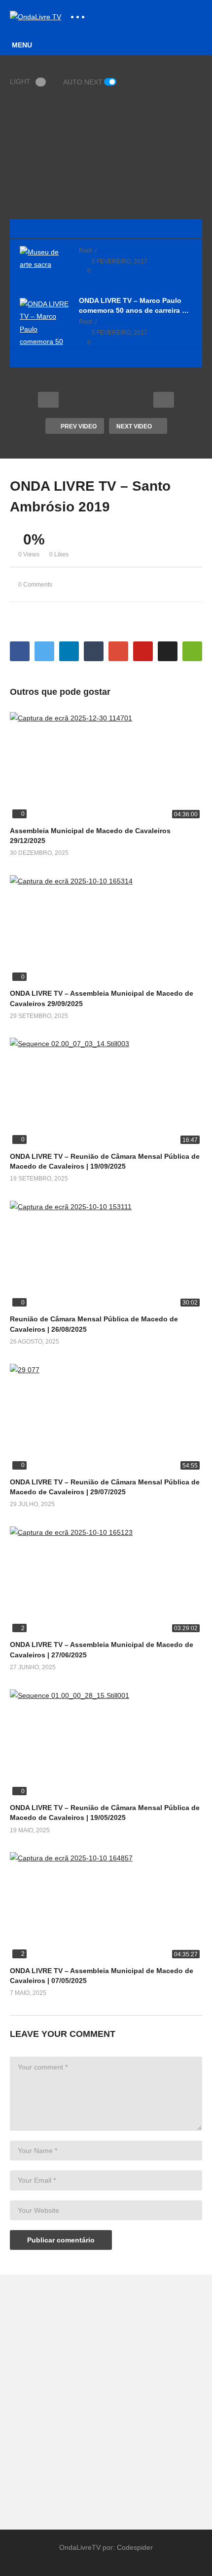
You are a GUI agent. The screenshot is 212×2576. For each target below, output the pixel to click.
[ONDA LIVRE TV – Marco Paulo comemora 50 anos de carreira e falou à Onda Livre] (44, 341)
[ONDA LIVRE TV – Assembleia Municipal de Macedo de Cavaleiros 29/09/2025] (106, 929)
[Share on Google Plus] (118, 651)
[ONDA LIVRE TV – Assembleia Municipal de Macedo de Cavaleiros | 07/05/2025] (106, 1906)
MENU (22, 45)
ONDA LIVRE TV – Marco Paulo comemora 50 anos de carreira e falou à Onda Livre (132, 306)
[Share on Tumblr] (94, 651)
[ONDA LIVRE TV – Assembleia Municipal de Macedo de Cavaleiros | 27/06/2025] (106, 1581)
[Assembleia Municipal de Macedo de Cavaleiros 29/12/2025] (106, 766)
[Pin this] (143, 651)
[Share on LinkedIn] (69, 651)
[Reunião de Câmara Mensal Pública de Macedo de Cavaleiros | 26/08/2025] (106, 1255)
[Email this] (192, 651)
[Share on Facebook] (20, 651)
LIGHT (20, 82)
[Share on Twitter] (44, 651)
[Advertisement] (106, 2397)
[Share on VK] (168, 651)
